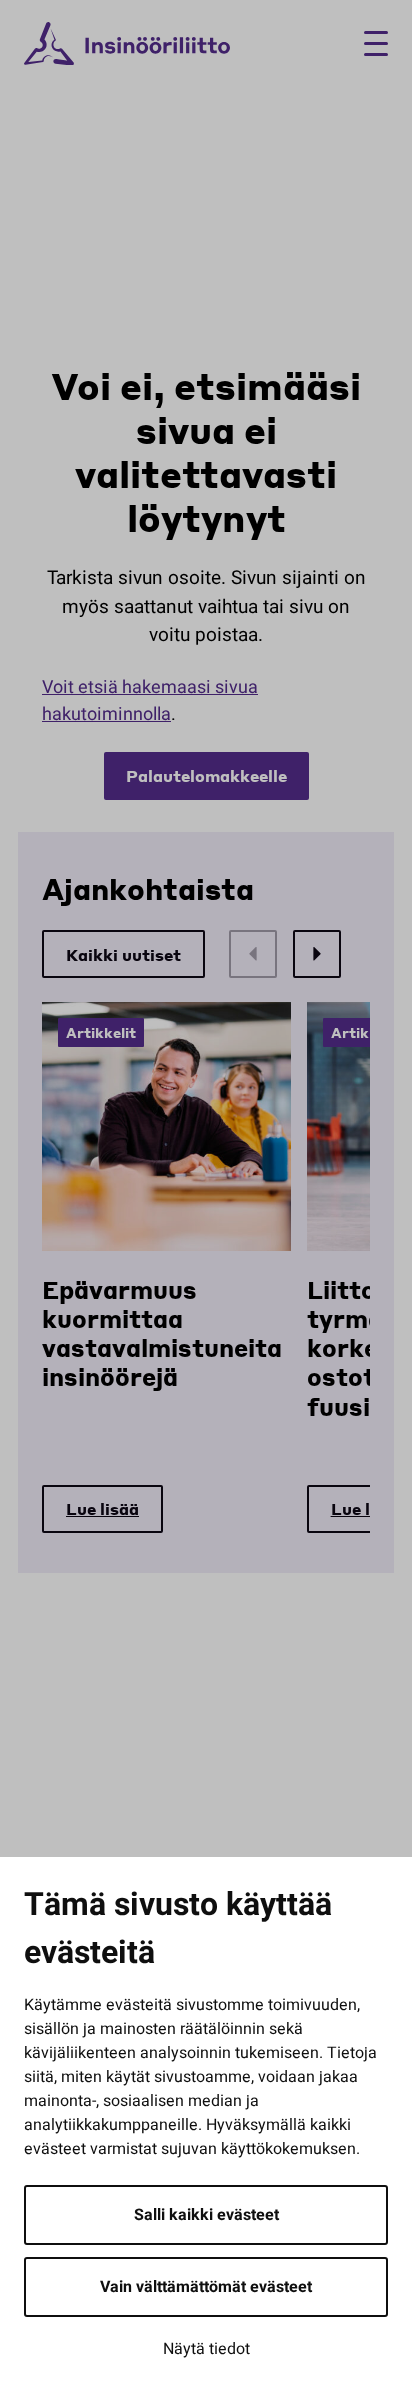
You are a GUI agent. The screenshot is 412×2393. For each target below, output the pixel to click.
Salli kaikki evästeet (206, 2215)
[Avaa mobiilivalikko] (368, 43)
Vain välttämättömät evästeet (206, 2287)
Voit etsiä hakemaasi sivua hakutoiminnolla (150, 701)
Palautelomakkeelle (206, 775)
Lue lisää (102, 1508)
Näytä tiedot (206, 2349)
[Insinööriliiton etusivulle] (127, 44)
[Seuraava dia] (317, 954)
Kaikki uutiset (123, 954)
